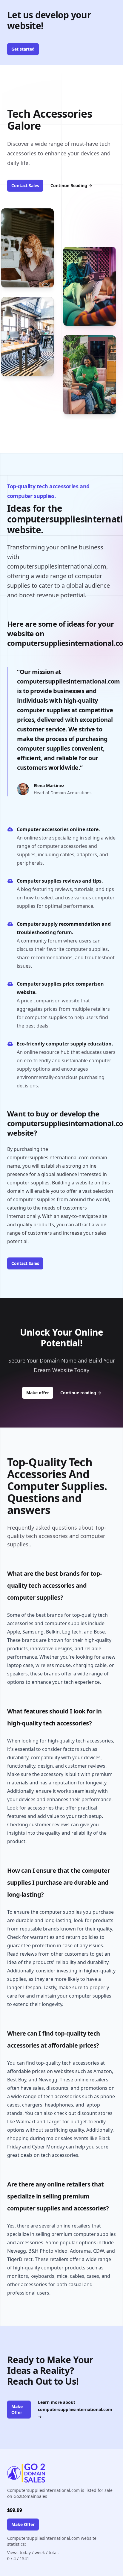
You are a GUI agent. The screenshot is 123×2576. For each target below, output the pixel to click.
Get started (23, 49)
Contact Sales (25, 185)
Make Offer (17, 2409)
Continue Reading (71, 185)
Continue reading (81, 1393)
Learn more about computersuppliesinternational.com (75, 2409)
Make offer (40, 1392)
